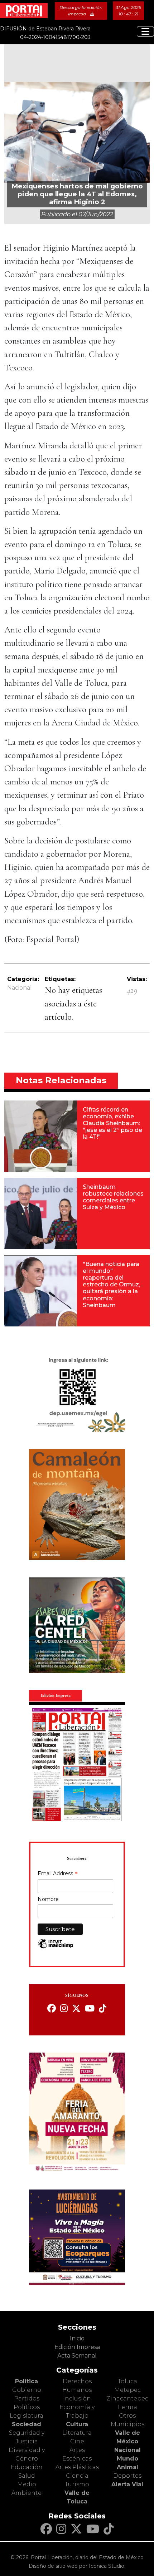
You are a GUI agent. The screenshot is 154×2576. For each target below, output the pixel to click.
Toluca (127, 2381)
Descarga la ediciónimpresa (81, 11)
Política (27, 2381)
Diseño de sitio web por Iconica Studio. (77, 2566)
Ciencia (77, 2476)
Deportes (127, 2476)
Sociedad (27, 2424)
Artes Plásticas (77, 2467)
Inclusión (77, 2398)
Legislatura (27, 2416)
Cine (77, 2441)
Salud (27, 2476)
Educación (27, 2467)
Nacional (20, 988)
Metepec (127, 2390)
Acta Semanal (77, 2356)
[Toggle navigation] (145, 31)
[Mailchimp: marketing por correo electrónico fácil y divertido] (56, 1947)
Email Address (58, 1874)
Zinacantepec (127, 2398)
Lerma (127, 2407)
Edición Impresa (77, 2347)
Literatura (77, 2433)
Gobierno (27, 2390)
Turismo (77, 2484)
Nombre (48, 1899)
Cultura (77, 2424)
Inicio (77, 2338)
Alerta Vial (127, 2484)
